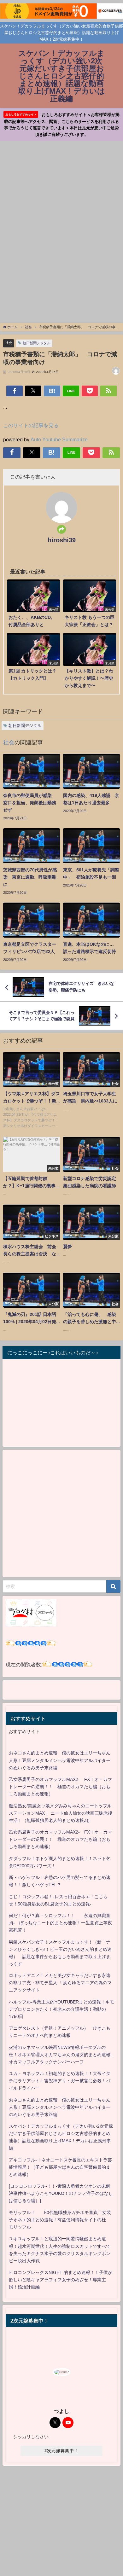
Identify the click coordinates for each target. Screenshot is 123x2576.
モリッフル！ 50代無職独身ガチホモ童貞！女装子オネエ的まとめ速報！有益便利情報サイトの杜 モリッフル (60, 2220)
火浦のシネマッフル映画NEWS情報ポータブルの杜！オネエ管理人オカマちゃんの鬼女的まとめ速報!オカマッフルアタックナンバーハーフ (60, 2055)
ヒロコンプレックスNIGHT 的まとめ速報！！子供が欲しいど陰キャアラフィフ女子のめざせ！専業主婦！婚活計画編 (61, 2280)
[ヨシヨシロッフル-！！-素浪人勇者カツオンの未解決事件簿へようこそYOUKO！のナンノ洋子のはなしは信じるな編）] (61, 2193)
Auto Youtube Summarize (59, 439)
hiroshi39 (62, 540)
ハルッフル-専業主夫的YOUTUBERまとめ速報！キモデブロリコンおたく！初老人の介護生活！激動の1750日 (61, 2009)
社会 (9, 343)
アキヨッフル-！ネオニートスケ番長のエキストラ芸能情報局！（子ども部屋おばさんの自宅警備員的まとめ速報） (60, 2167)
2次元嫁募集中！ (61, 2451)
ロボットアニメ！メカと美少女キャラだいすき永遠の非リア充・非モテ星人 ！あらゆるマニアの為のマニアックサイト (60, 1983)
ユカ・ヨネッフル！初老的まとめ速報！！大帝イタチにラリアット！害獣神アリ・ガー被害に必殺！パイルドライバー (60, 2081)
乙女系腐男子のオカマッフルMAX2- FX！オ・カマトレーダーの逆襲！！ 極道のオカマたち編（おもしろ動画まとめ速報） (60, 1787)
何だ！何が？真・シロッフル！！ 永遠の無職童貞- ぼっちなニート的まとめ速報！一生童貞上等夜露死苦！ (60, 1923)
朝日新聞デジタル (37, 343)
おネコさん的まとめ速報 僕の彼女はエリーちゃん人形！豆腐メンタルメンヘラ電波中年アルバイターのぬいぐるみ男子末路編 (60, 1760)
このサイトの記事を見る (31, 425)
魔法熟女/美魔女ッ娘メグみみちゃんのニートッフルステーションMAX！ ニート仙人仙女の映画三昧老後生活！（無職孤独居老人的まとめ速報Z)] (61, 1813)
